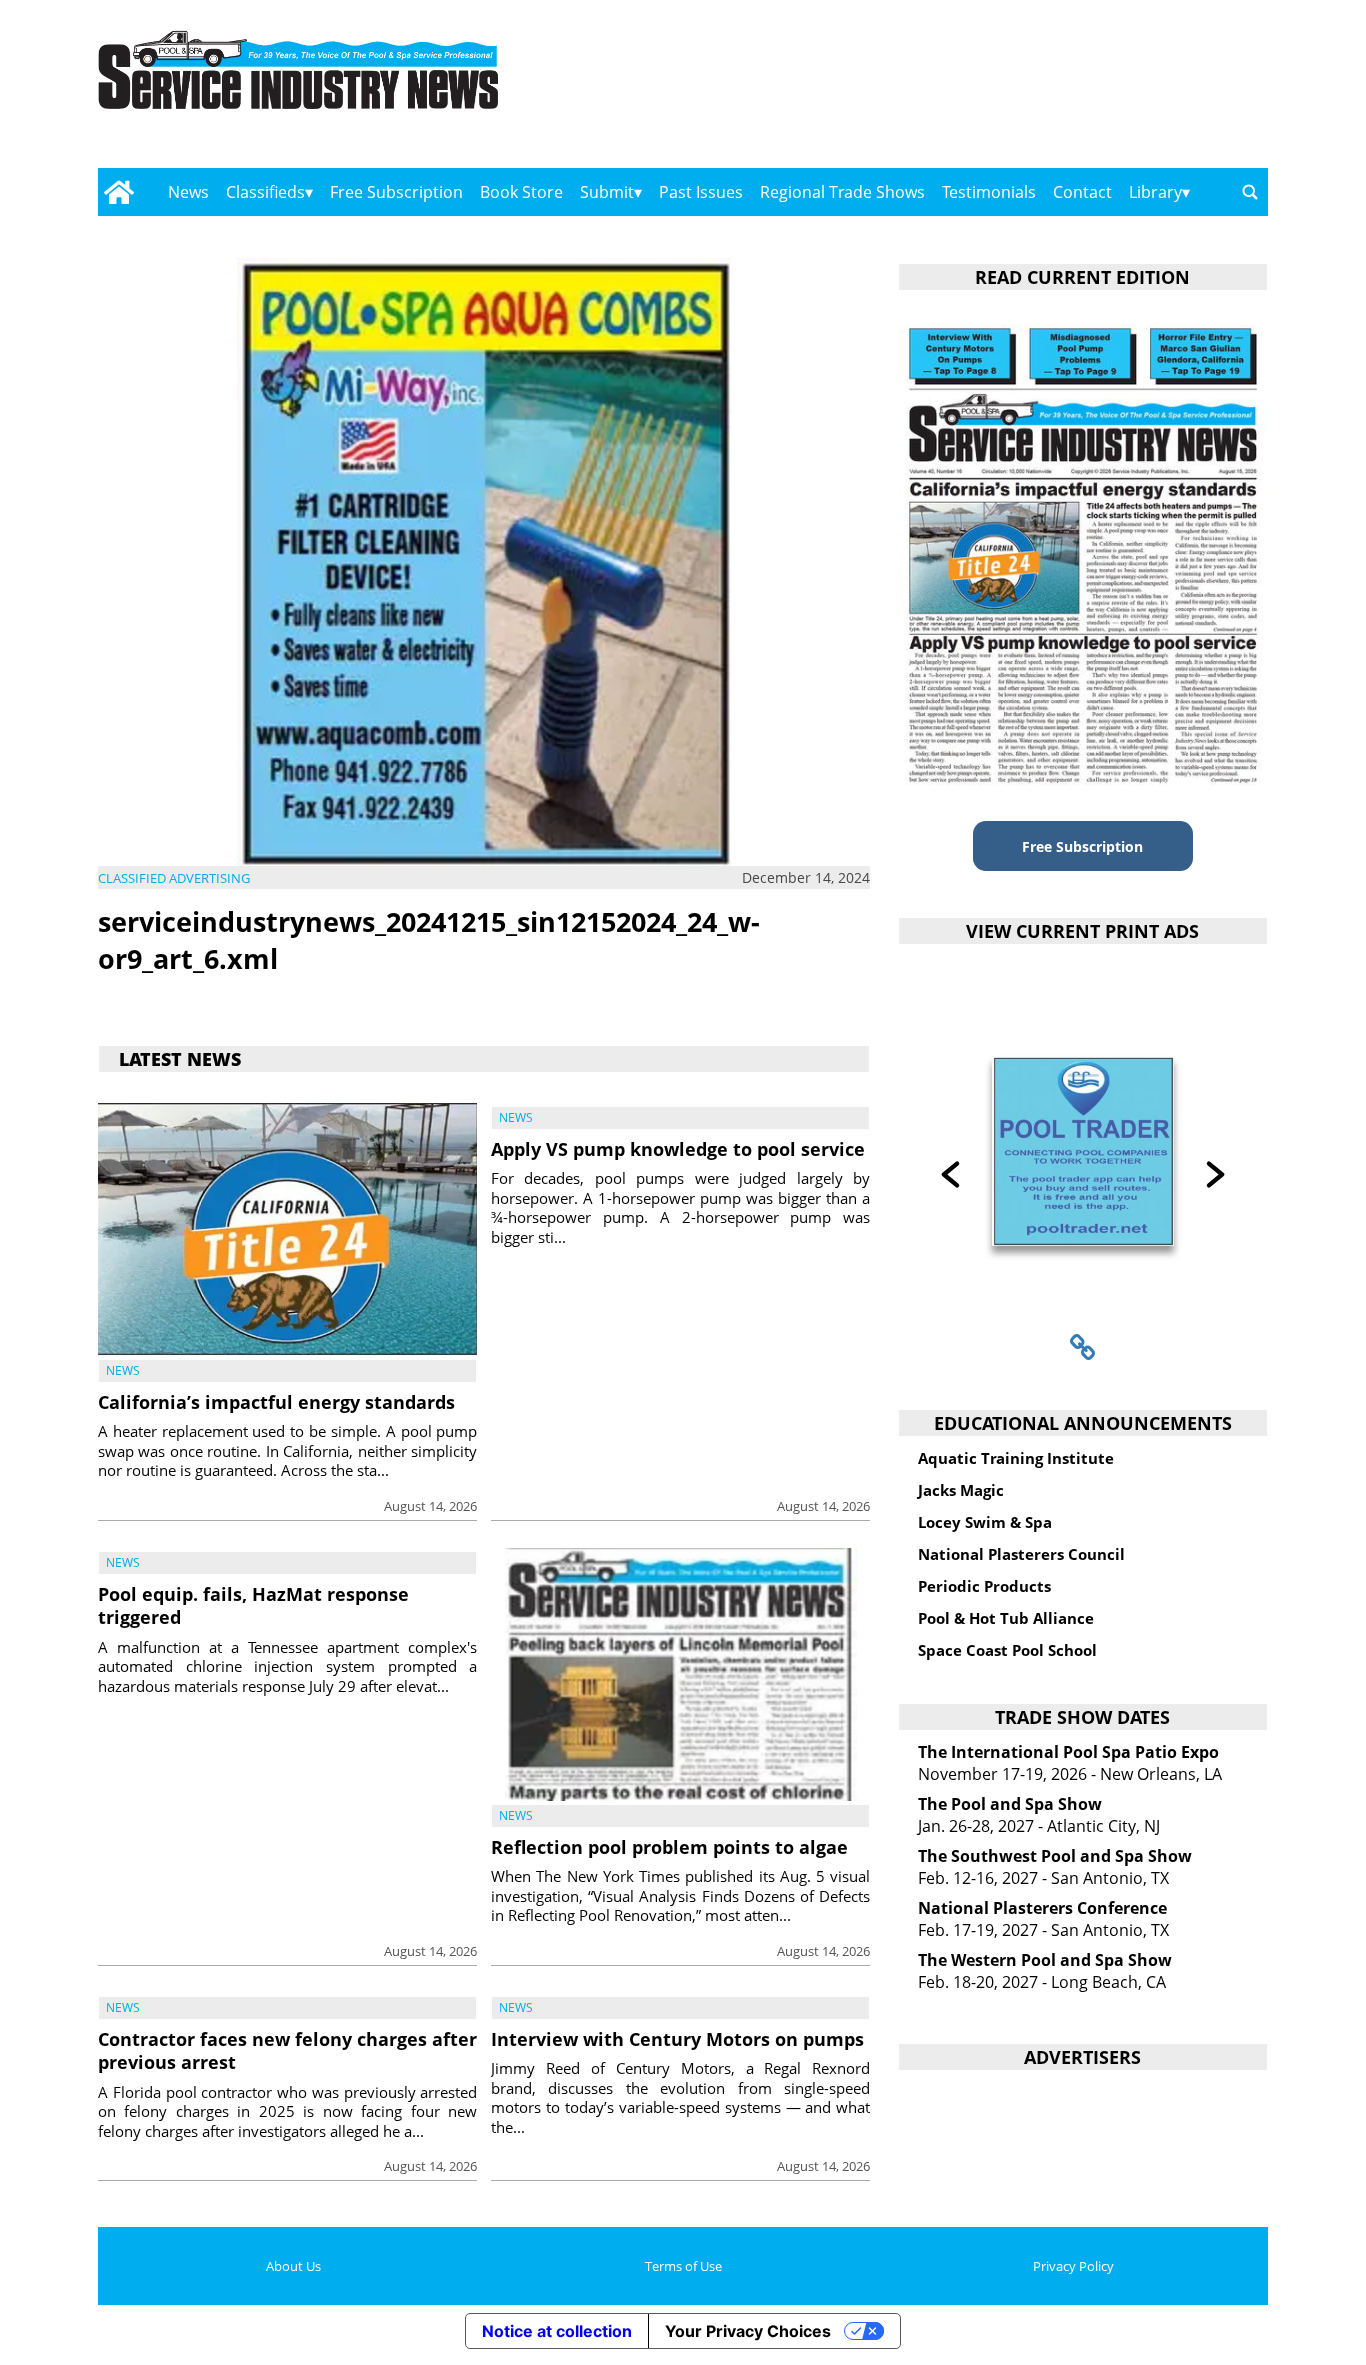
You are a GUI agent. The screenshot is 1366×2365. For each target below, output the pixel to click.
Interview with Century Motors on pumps (677, 2039)
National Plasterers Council (1021, 1554)
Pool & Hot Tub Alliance (1006, 1618)
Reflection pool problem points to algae (669, 1847)
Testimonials (989, 192)
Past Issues (701, 192)
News (188, 192)
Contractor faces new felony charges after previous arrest (287, 2050)
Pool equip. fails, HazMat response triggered (253, 1605)
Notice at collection (557, 2331)
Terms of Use (683, 2266)
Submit (607, 192)
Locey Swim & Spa (985, 1522)
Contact (1082, 192)
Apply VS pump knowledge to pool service (678, 1149)
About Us (293, 2266)
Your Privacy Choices (748, 2331)
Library (1155, 192)
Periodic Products (984, 1586)
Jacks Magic (961, 1490)
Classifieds (265, 192)
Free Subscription (396, 192)
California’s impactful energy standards (276, 1402)
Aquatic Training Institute (1016, 1458)
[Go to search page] (1250, 192)
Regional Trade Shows (842, 192)
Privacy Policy (1073, 2266)
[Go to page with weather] (1093, 90)
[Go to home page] (118, 192)
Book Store (521, 192)
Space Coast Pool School (1007, 1650)
